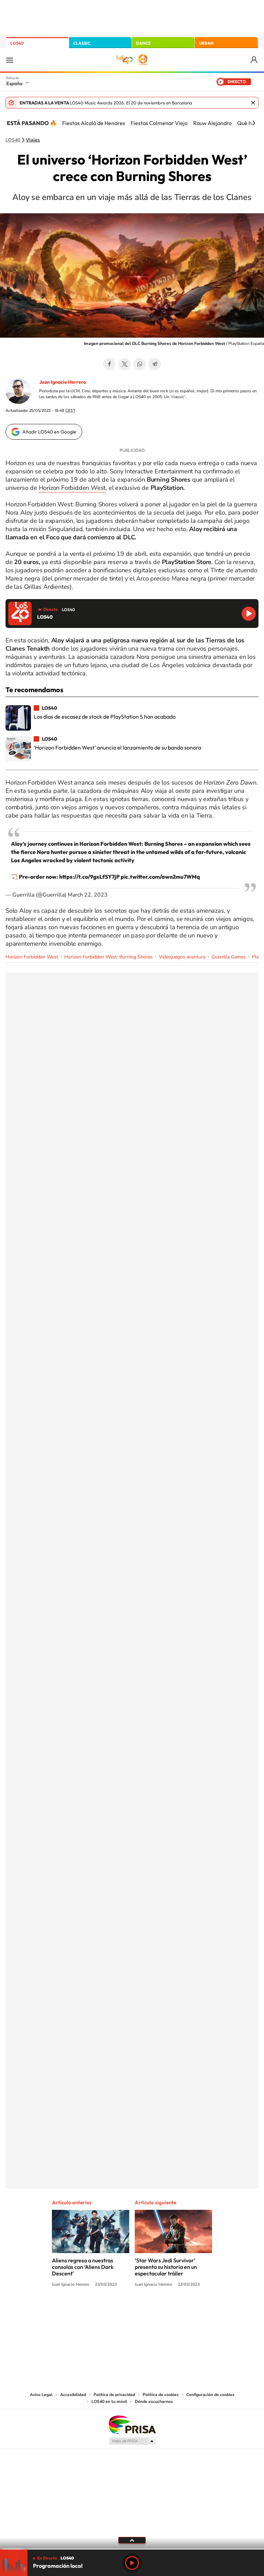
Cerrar (253, 103)
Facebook (109, 364)
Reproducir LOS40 (249, 614)
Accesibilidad (73, 2395)
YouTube (118, 2310)
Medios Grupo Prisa (132, 2441)
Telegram (155, 364)
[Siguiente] (254, 123)
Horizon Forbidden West (72, 488)
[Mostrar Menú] (10, 60)
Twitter (124, 364)
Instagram (91, 2310)
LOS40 (17, 43)
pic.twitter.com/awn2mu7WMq (160, 877)
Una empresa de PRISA (132, 2424)
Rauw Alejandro (212, 123)
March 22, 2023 (88, 895)
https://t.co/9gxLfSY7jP (89, 877)
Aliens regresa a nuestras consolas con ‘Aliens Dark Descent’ (83, 2267)
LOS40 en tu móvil (109, 2401)
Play (132, 2563)
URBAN (206, 43)
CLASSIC (82, 43)
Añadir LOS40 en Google (49, 432)
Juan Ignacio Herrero (63, 382)
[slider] (132, 2549)
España (14, 83)
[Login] (255, 60)
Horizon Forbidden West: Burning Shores (108, 957)
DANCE (143, 43)
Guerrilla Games (229, 957)
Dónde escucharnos (154, 2401)
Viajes (33, 140)
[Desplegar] (132, 2540)
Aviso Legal (41, 2395)
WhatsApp (140, 364)
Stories (173, 2310)
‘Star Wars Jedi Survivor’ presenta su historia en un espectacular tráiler (166, 2267)
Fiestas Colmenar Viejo (159, 123)
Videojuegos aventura (182, 957)
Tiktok (104, 2310)
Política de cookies (161, 2395)
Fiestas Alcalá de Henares (94, 123)
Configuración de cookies (210, 2395)
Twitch (159, 2310)
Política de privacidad (114, 2395)
